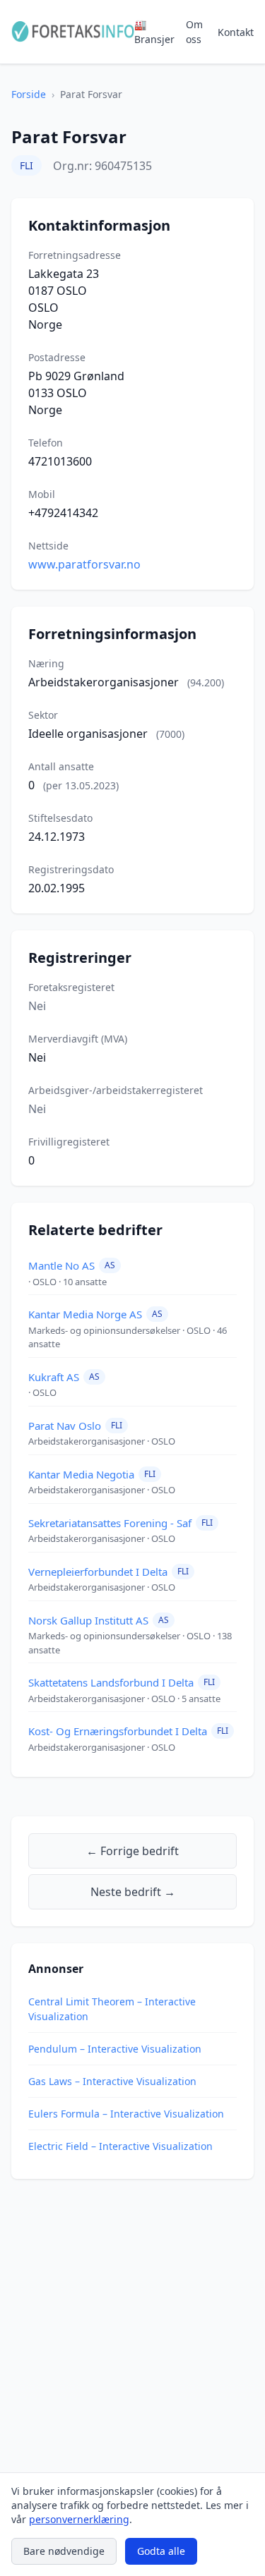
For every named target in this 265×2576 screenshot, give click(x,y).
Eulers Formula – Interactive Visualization (126, 2114)
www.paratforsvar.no (84, 564)
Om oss (194, 32)
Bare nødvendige (64, 2551)
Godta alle (161, 2551)
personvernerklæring (79, 2519)
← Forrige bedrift (132, 1851)
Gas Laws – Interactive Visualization (112, 2081)
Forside (29, 94)
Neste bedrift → (133, 1892)
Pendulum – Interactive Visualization (115, 2049)
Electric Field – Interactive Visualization (120, 2146)
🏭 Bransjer (154, 32)
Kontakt (236, 32)
